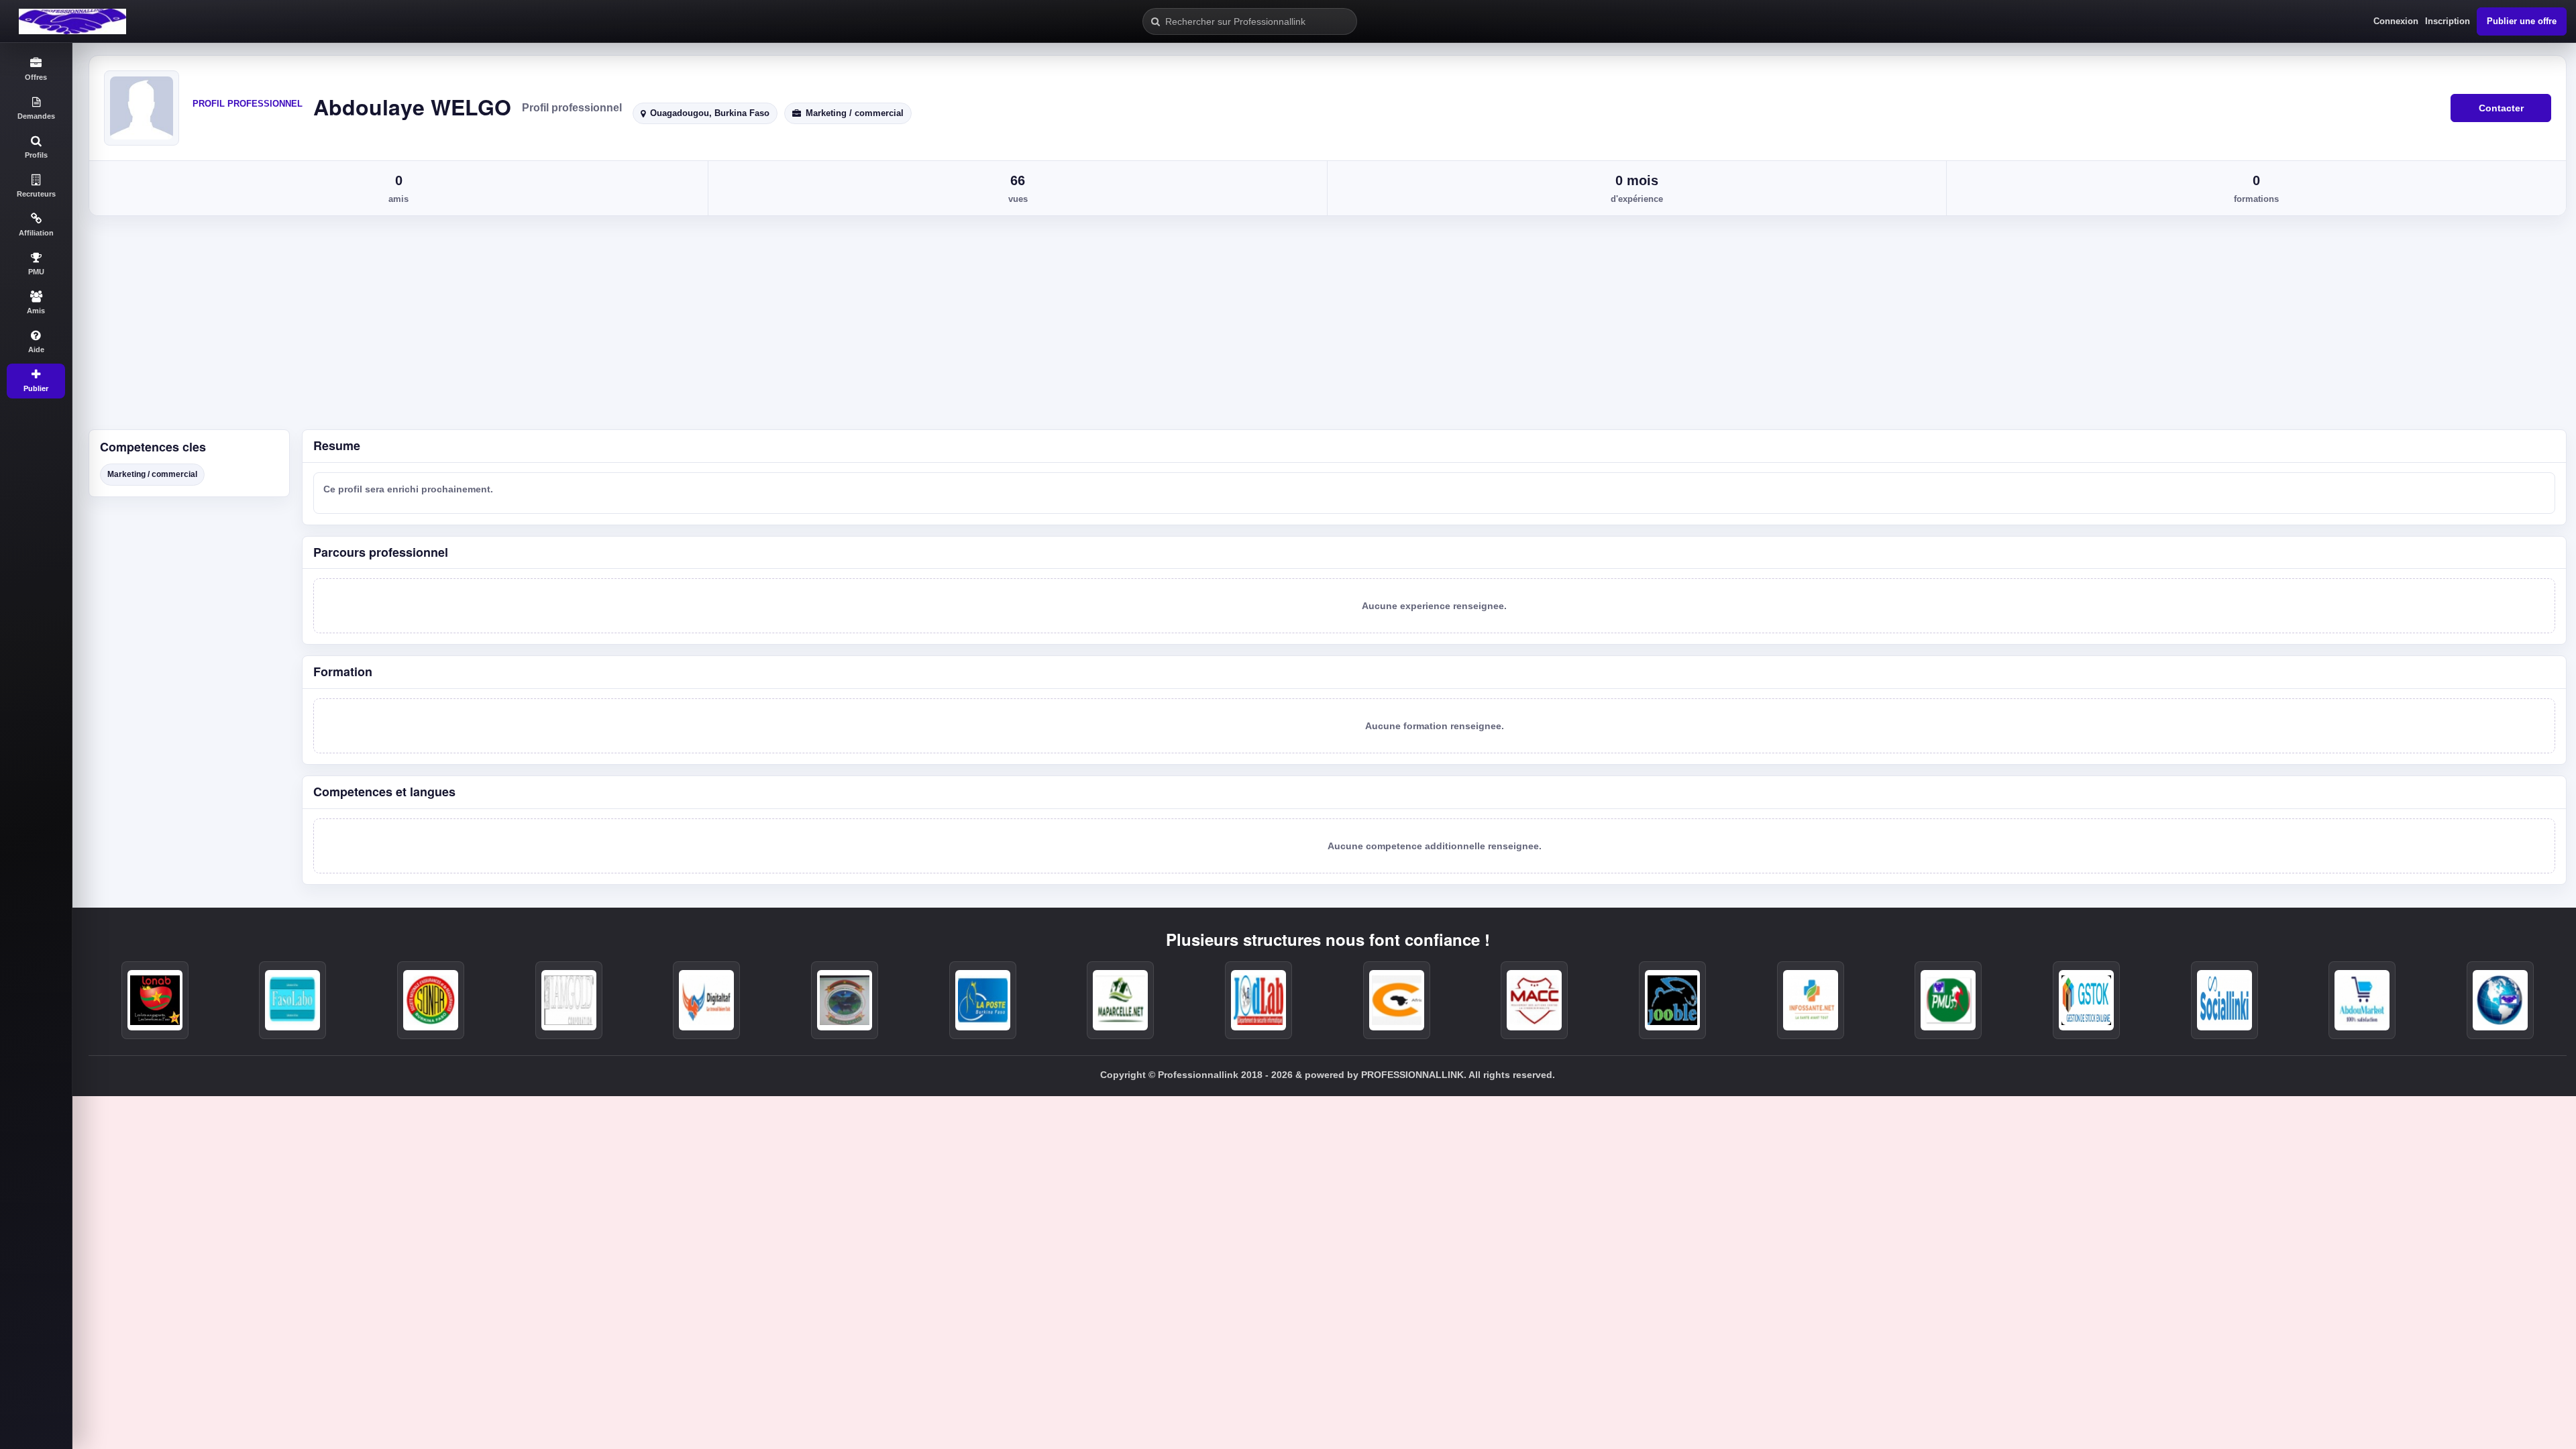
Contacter (2501, 108)
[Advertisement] (1324, 329)
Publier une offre (2522, 21)
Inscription (2448, 21)
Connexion (2396, 21)
